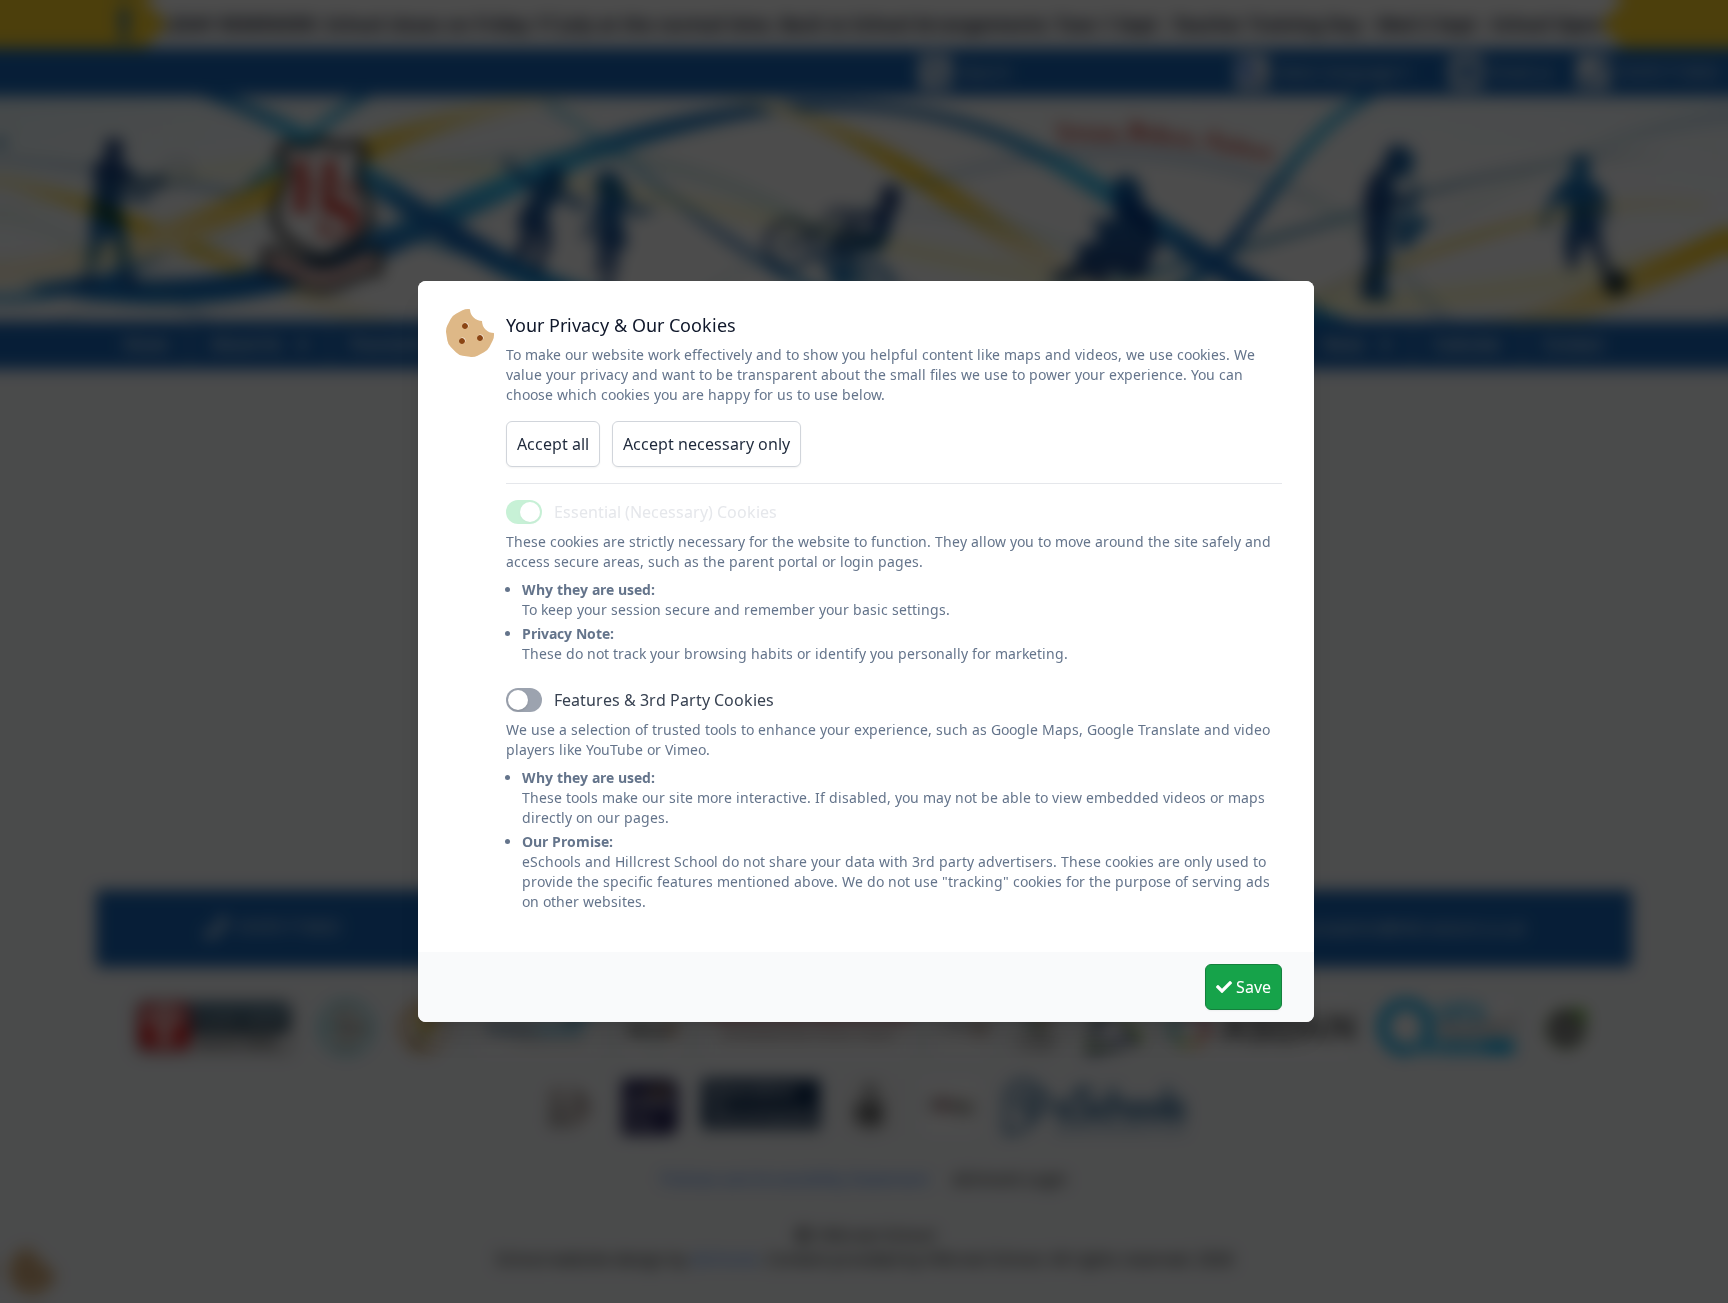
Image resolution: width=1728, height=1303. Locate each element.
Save (1251, 987)
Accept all (553, 444)
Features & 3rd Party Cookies (664, 700)
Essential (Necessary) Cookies (665, 512)
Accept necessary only (706, 444)
